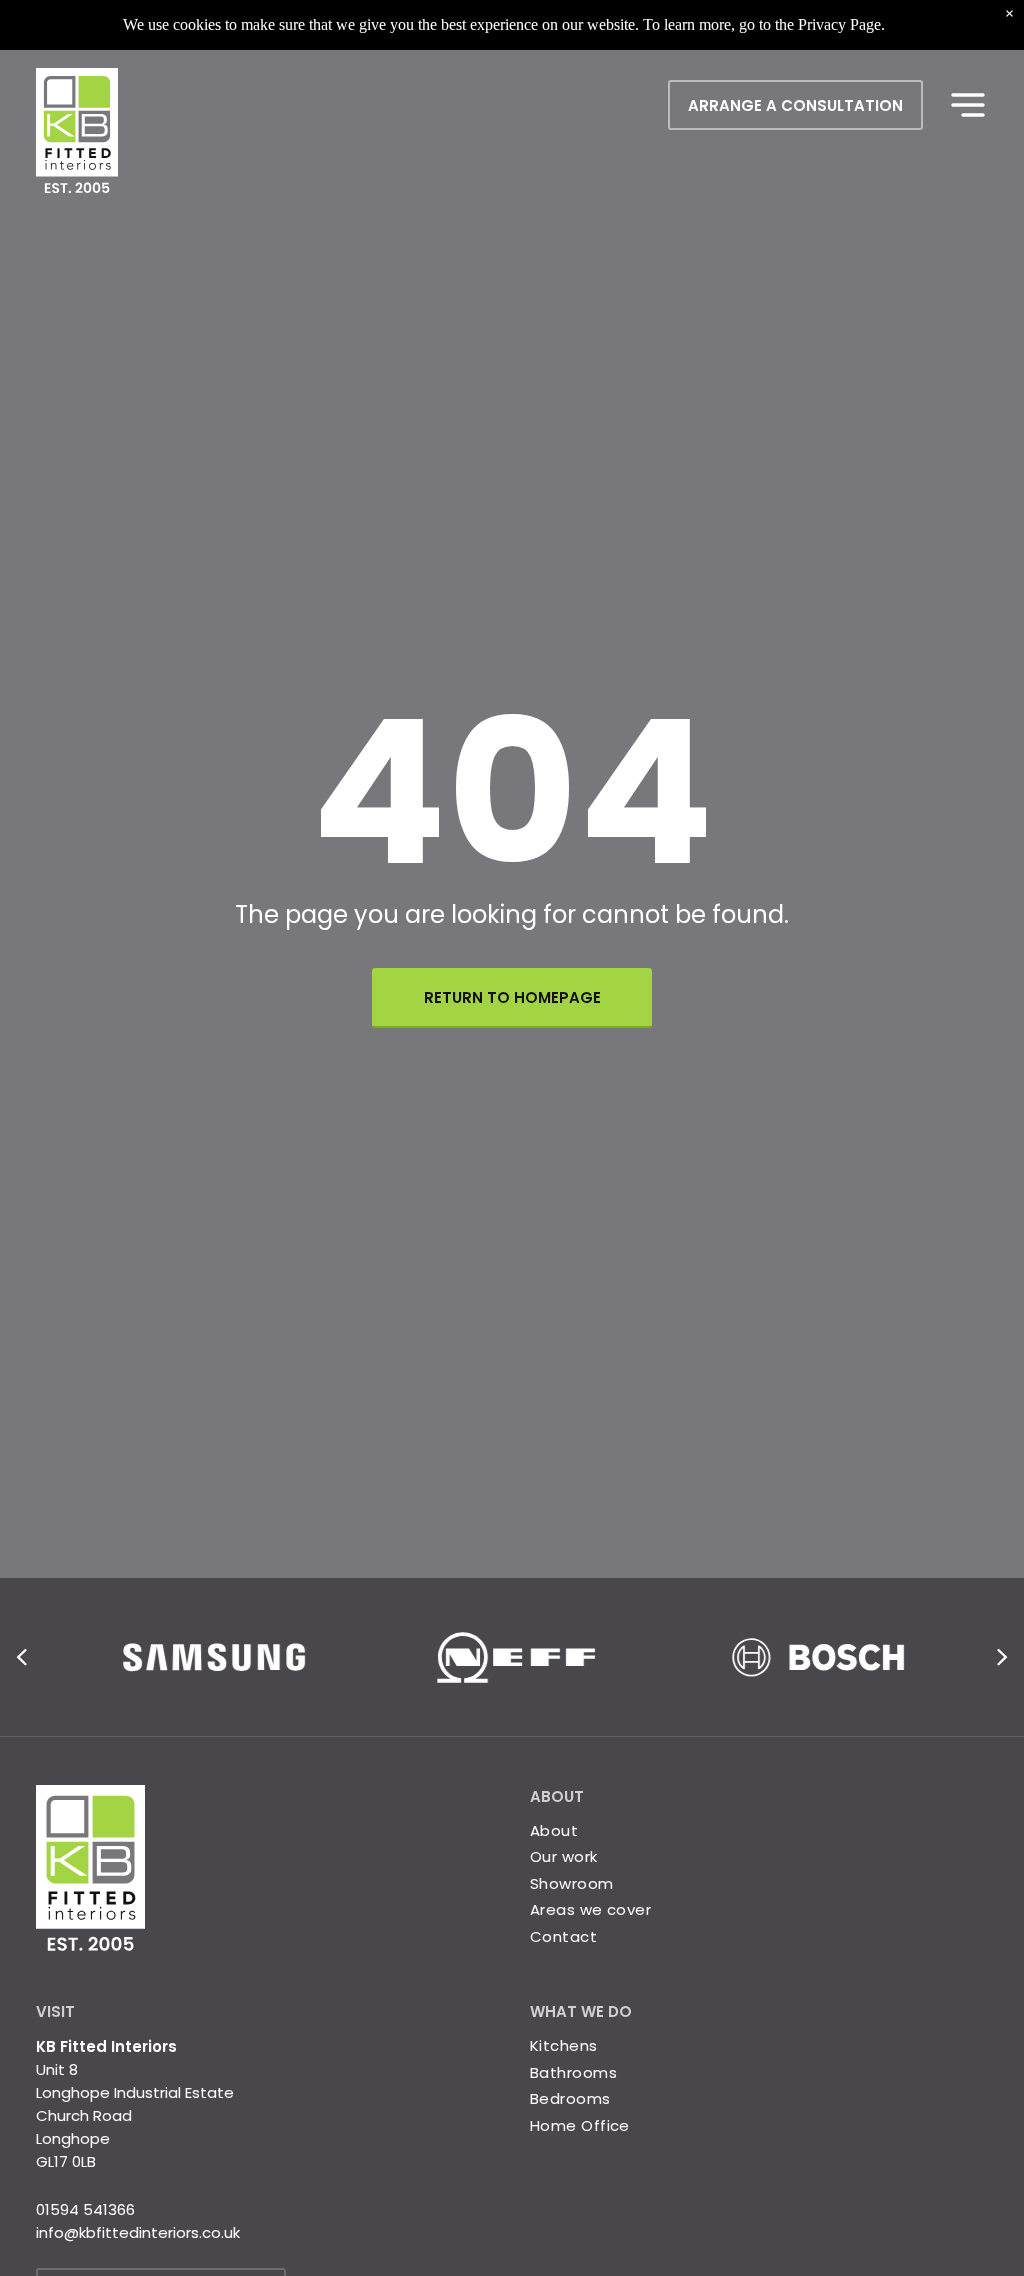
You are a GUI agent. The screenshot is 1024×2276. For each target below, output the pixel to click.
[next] (1002, 1656)
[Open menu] (968, 105)
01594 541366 (85, 2209)
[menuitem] (759, 2046)
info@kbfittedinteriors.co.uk (138, 2232)
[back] (21, 1656)
